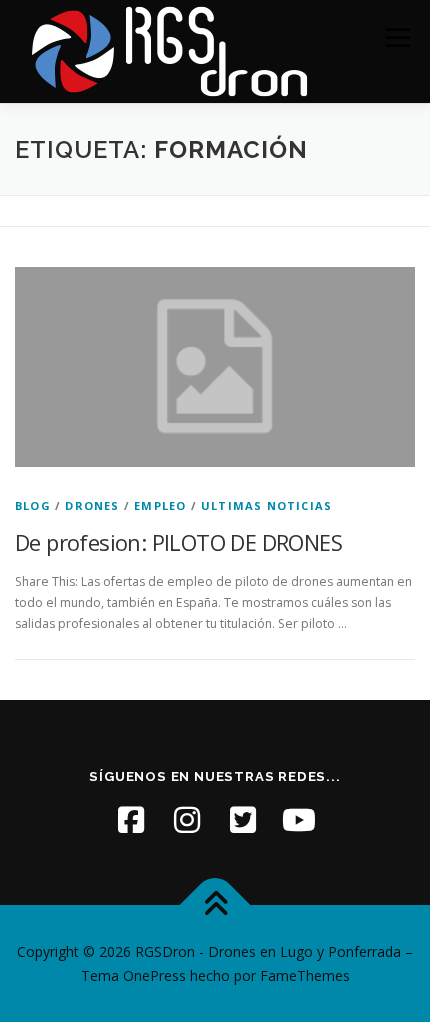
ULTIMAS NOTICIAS (266, 505)
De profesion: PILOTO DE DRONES (178, 542)
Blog (33, 505)
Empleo (160, 505)
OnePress (154, 975)
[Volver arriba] (215, 905)
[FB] (131, 820)
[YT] (299, 820)
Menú (396, 37)
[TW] (243, 820)
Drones (92, 505)
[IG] (187, 820)
